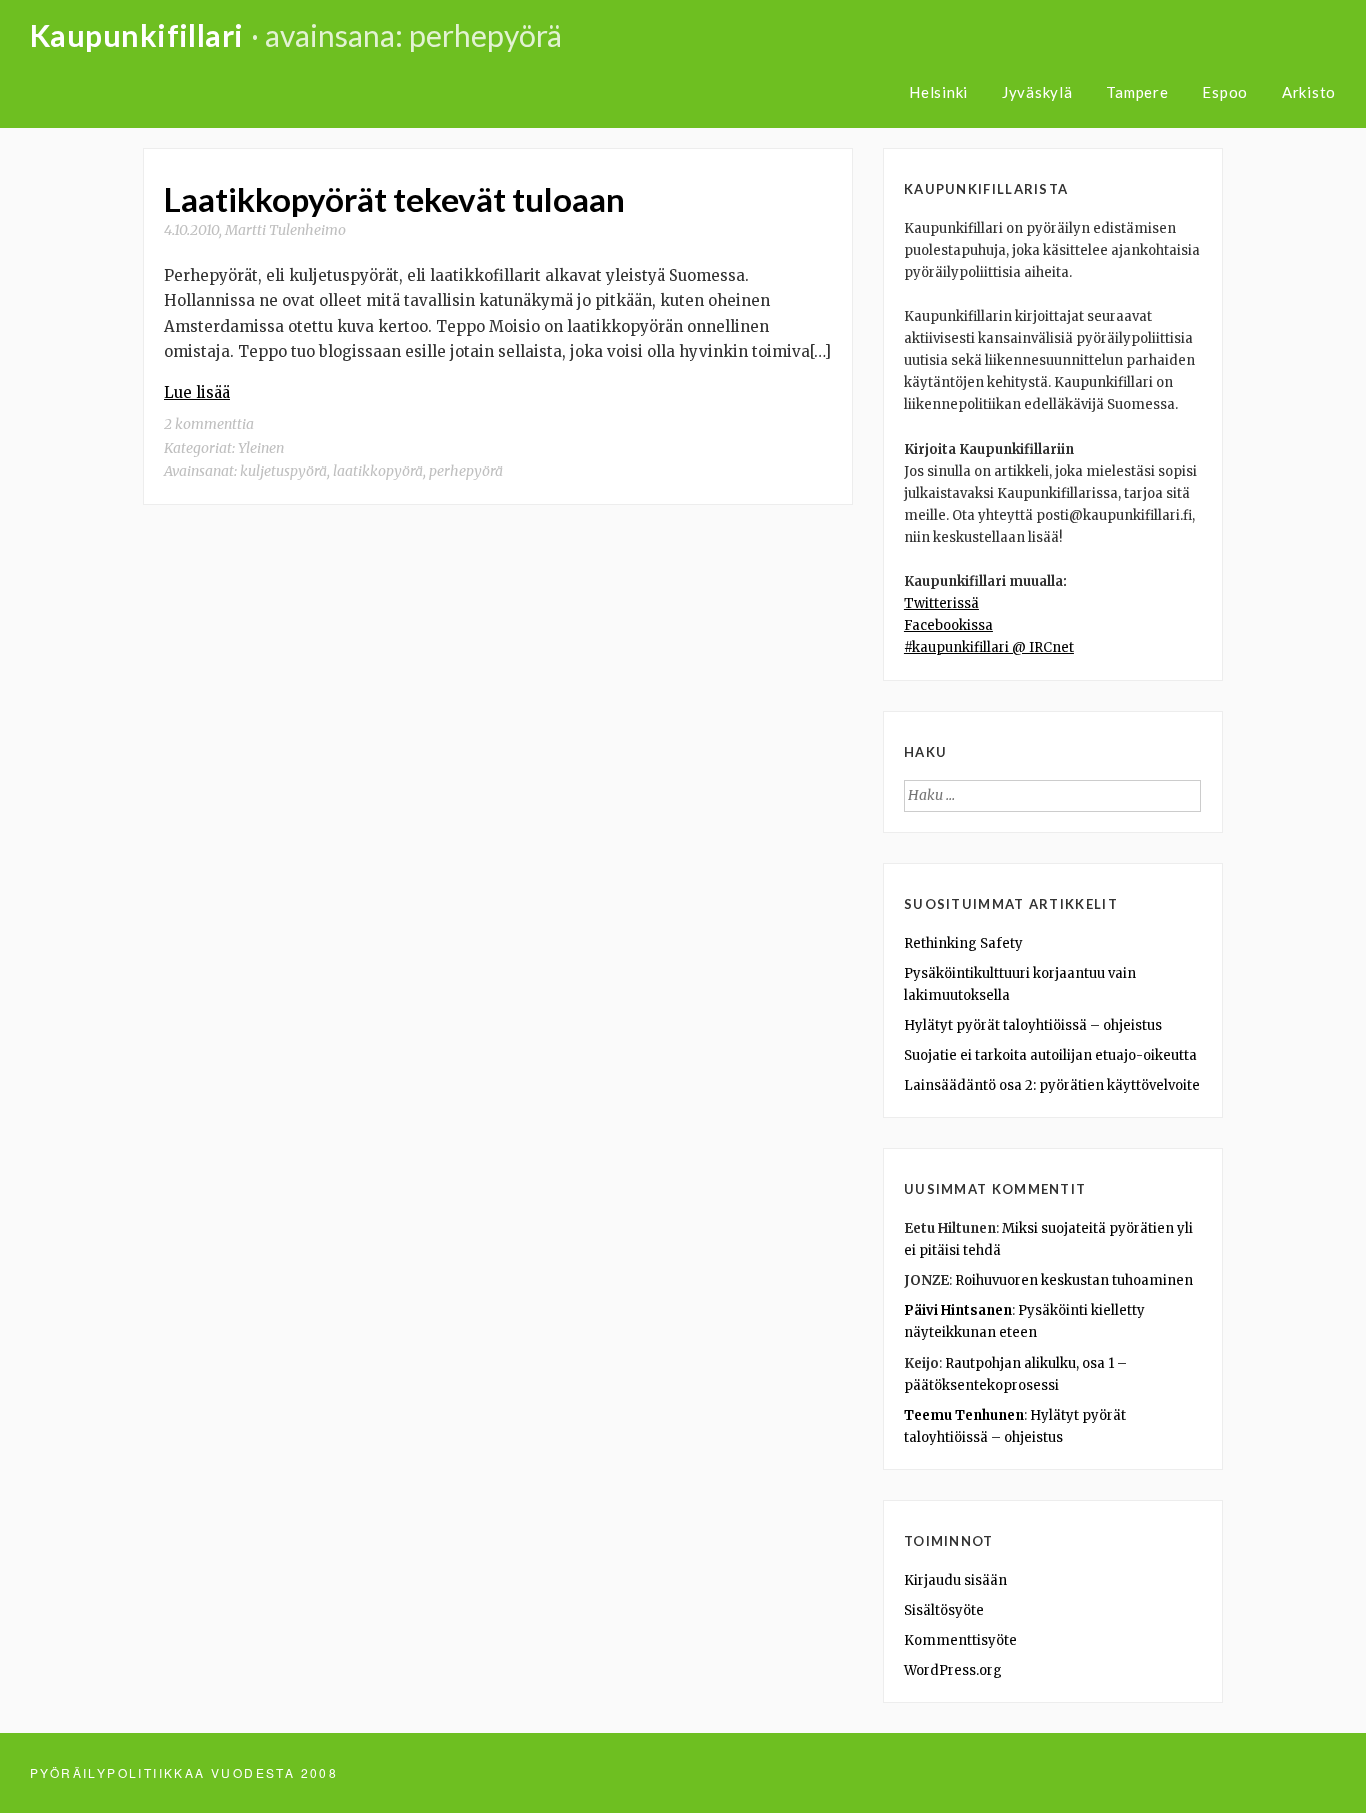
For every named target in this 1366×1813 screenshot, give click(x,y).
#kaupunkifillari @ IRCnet (989, 647)
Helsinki (938, 92)
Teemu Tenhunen (964, 1415)
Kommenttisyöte (960, 1640)
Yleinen (261, 448)
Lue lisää (197, 392)
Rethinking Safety (963, 943)
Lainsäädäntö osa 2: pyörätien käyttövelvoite (1052, 1085)
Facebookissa (948, 625)
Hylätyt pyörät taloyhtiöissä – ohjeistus (1033, 1025)
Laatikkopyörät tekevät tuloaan (394, 199)
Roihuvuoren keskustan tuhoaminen (1074, 1280)
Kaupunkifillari (137, 35)
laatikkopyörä (378, 471)
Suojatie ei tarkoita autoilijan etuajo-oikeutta (1050, 1055)
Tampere (1137, 92)
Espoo (1225, 92)
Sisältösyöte (944, 1610)
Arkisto (1309, 92)
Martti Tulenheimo (285, 230)
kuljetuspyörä (283, 471)
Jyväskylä (1037, 92)
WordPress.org (953, 1670)
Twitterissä (941, 603)
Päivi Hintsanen (958, 1310)
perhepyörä (466, 471)
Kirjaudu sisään (955, 1580)
